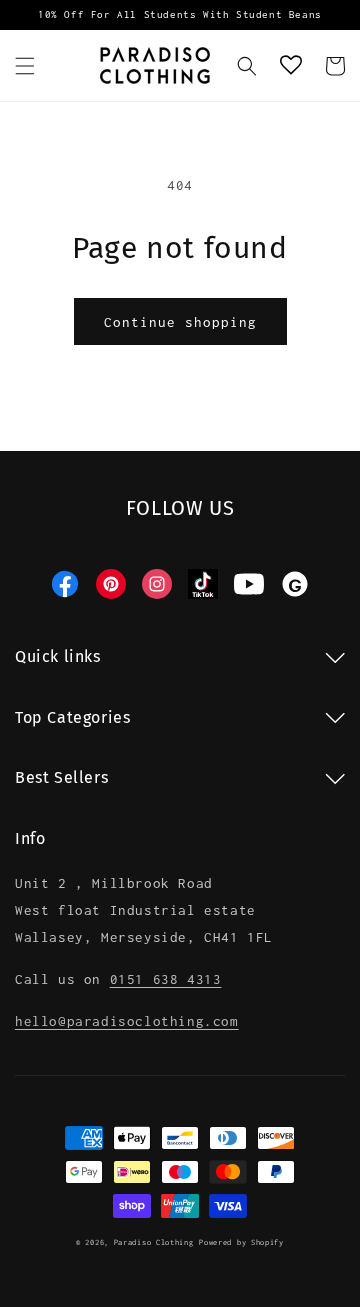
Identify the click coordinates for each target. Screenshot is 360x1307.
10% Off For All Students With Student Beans (180, 14)
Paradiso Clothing (154, 1242)
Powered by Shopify (241, 1242)
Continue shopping (180, 322)
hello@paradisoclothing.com (127, 1021)
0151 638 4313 (166, 979)
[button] (25, 66)
